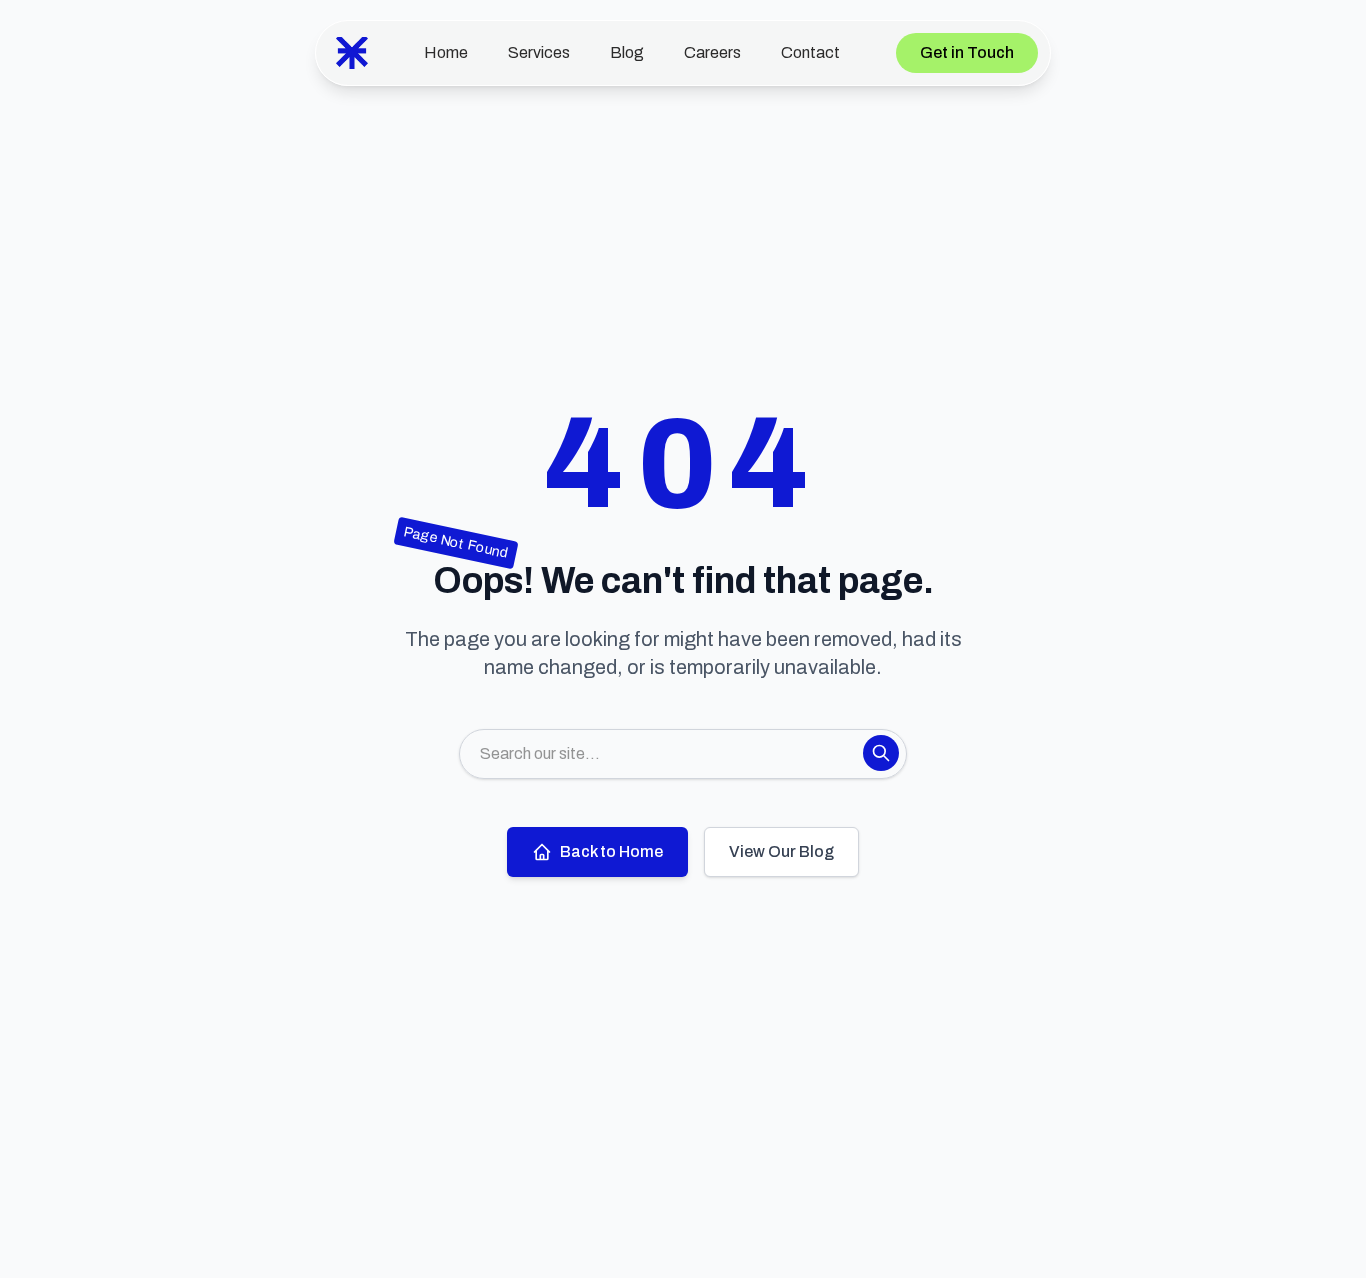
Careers (712, 52)
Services (539, 52)
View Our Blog (781, 851)
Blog (627, 52)
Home (446, 52)
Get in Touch (967, 52)
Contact (810, 52)
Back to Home (611, 851)
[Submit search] (881, 753)
